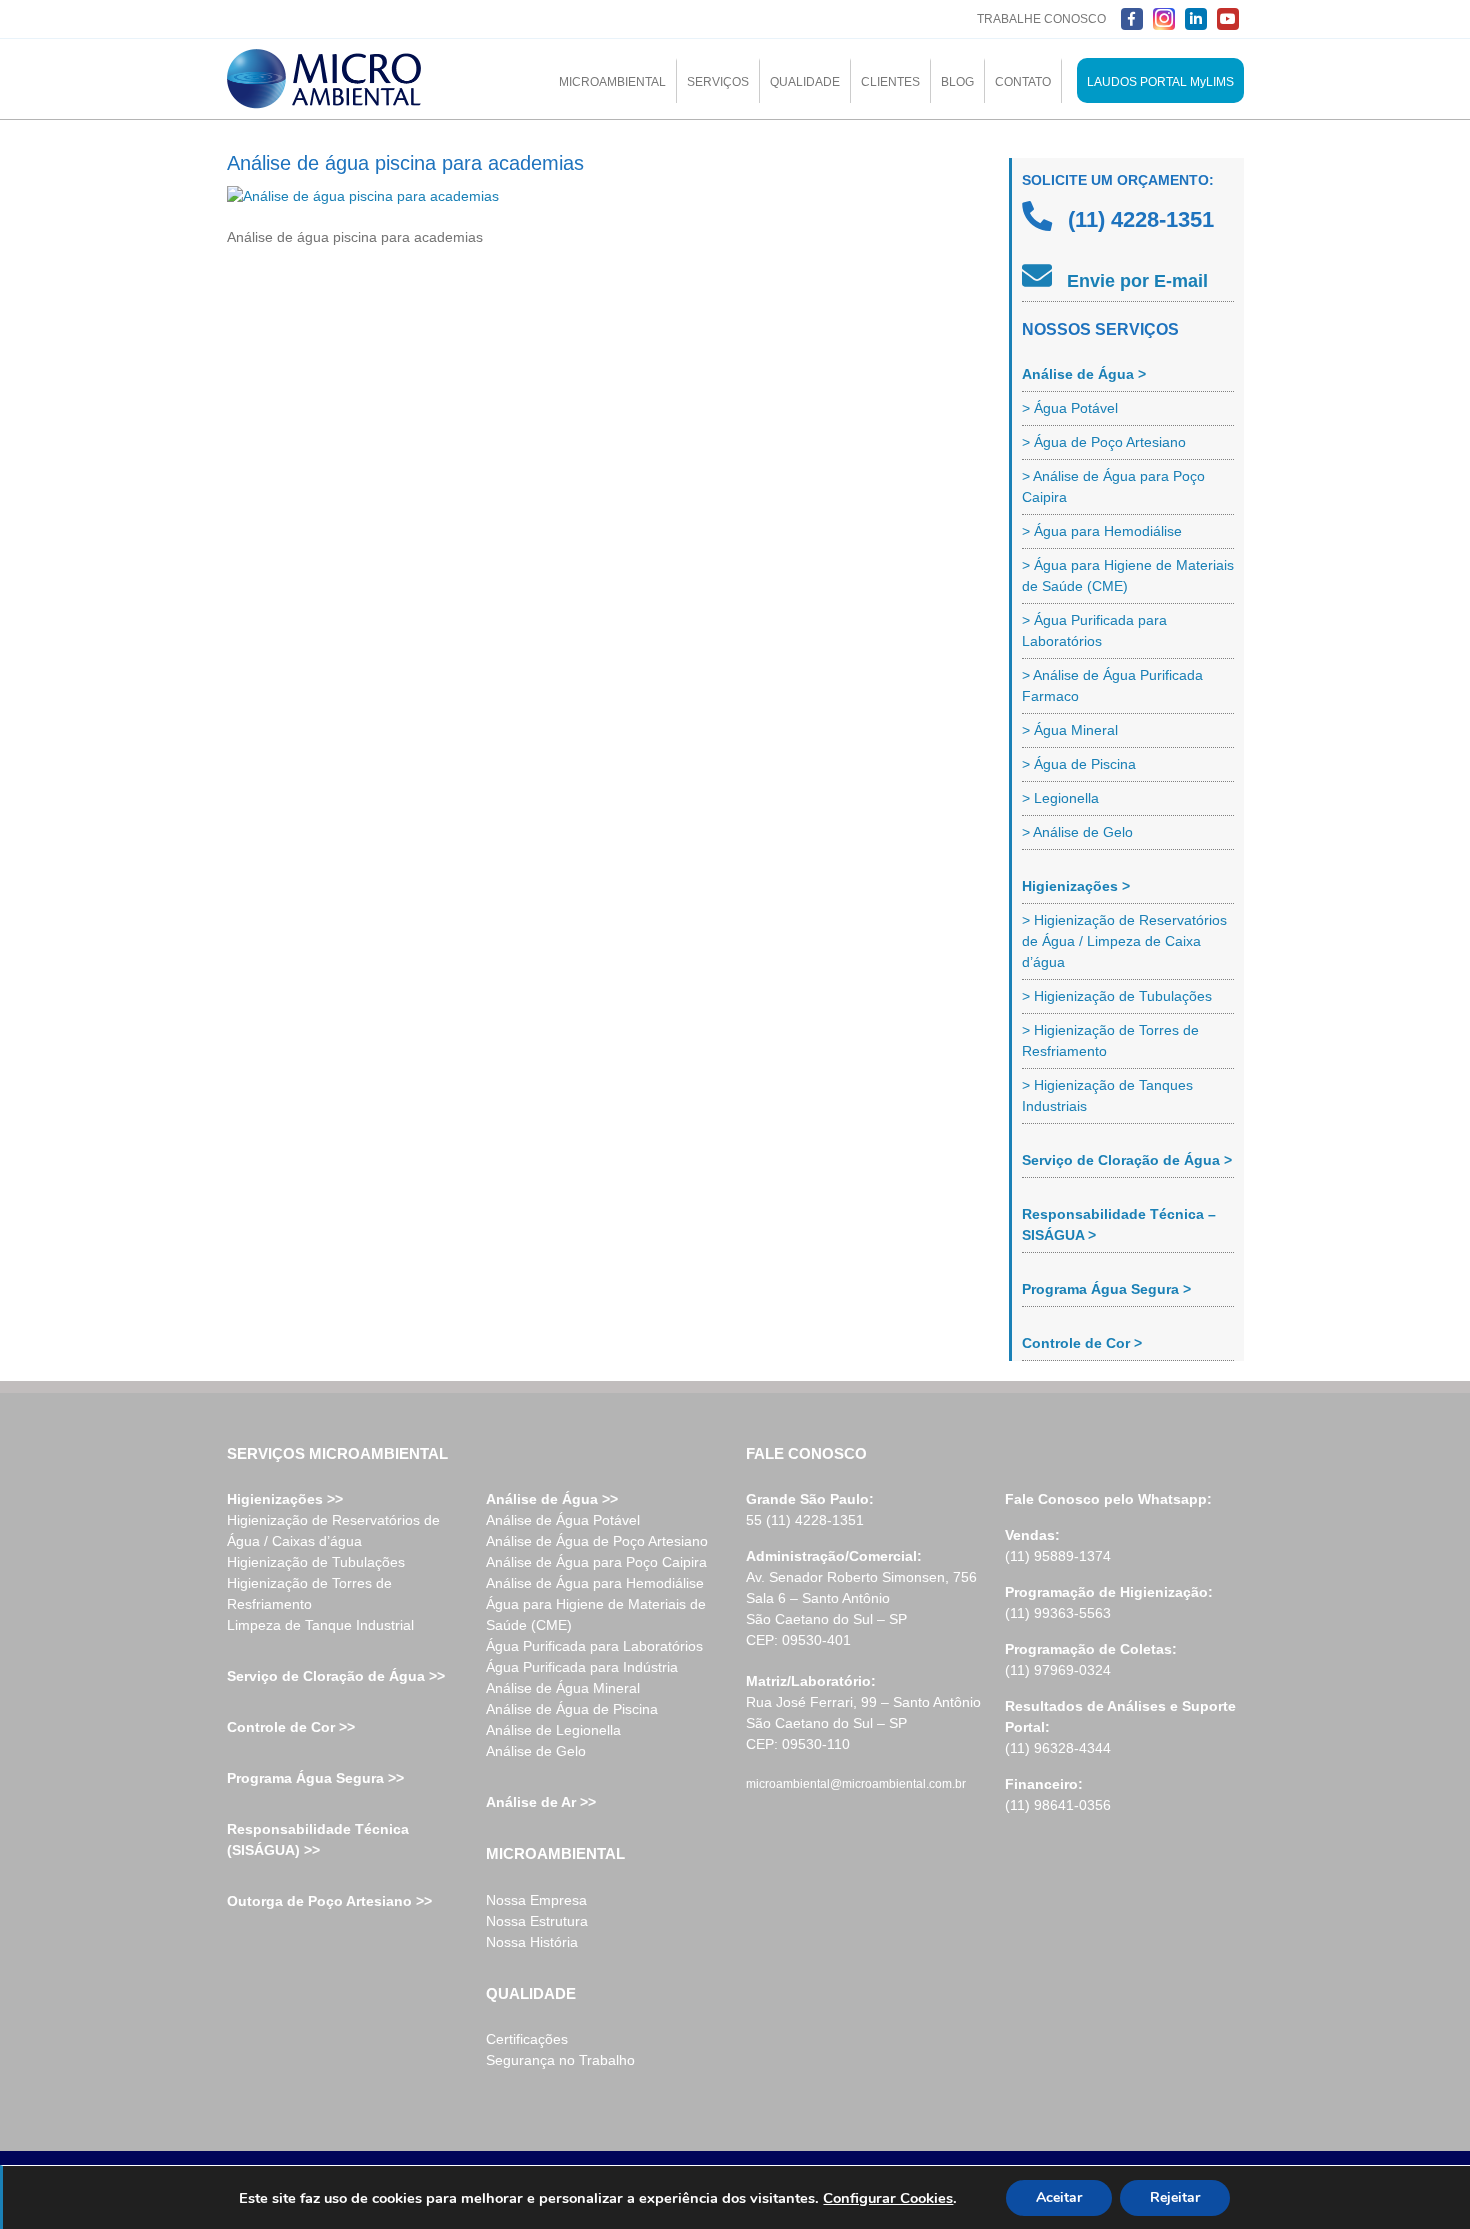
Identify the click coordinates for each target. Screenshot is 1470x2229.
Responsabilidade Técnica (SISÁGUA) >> (318, 1839)
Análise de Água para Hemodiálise (595, 1583)
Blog (957, 82)
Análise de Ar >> (541, 1802)
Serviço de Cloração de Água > (1127, 1160)
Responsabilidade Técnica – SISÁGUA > (1119, 1224)
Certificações (527, 2039)
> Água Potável (1070, 408)
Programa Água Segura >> (315, 1778)
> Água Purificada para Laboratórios (1094, 630)
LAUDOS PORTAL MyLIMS (1160, 82)
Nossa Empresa (536, 1900)
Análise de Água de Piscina (572, 1709)
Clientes (890, 82)
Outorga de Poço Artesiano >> (329, 1901)
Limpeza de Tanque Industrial (320, 1625)
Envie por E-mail (1135, 281)
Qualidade (805, 82)
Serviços (718, 82)
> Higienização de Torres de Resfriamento (1110, 1040)
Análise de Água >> (552, 1499)
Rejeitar (1175, 2197)
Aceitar (1059, 2197)
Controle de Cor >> (291, 1727)
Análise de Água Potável (563, 1520)
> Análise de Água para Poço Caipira (1113, 486)
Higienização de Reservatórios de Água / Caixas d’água (333, 1530)
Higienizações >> (285, 1499)
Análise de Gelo (536, 1751)
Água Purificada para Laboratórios (594, 1646)
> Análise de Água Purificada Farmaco (1112, 685)
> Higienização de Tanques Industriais (1107, 1095)
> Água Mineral (1070, 730)
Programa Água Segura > (1106, 1289)
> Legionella (1060, 798)
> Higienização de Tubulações (1117, 996)
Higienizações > (1076, 886)
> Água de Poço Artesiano (1104, 442)
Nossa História (532, 1942)
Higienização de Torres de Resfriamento (309, 1593)
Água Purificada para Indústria (582, 1667)
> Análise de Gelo (1077, 832)
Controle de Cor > (1082, 1343)
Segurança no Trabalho (560, 2060)
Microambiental (612, 82)
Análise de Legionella (553, 1730)
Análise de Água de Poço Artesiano (597, 1541)
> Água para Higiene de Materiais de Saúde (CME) (1128, 575)
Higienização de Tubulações (316, 1562)
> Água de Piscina (1079, 764)
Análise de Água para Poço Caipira (596, 1562)
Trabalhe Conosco (1041, 19)
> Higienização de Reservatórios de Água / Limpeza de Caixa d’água (1124, 941)
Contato (1023, 82)
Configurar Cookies (888, 2198)
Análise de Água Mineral (563, 1688)
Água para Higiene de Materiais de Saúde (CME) (596, 1614)
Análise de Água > (1084, 374)
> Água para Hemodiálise (1102, 531)
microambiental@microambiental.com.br (856, 1784)
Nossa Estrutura (537, 1921)
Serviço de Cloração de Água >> (336, 1676)
